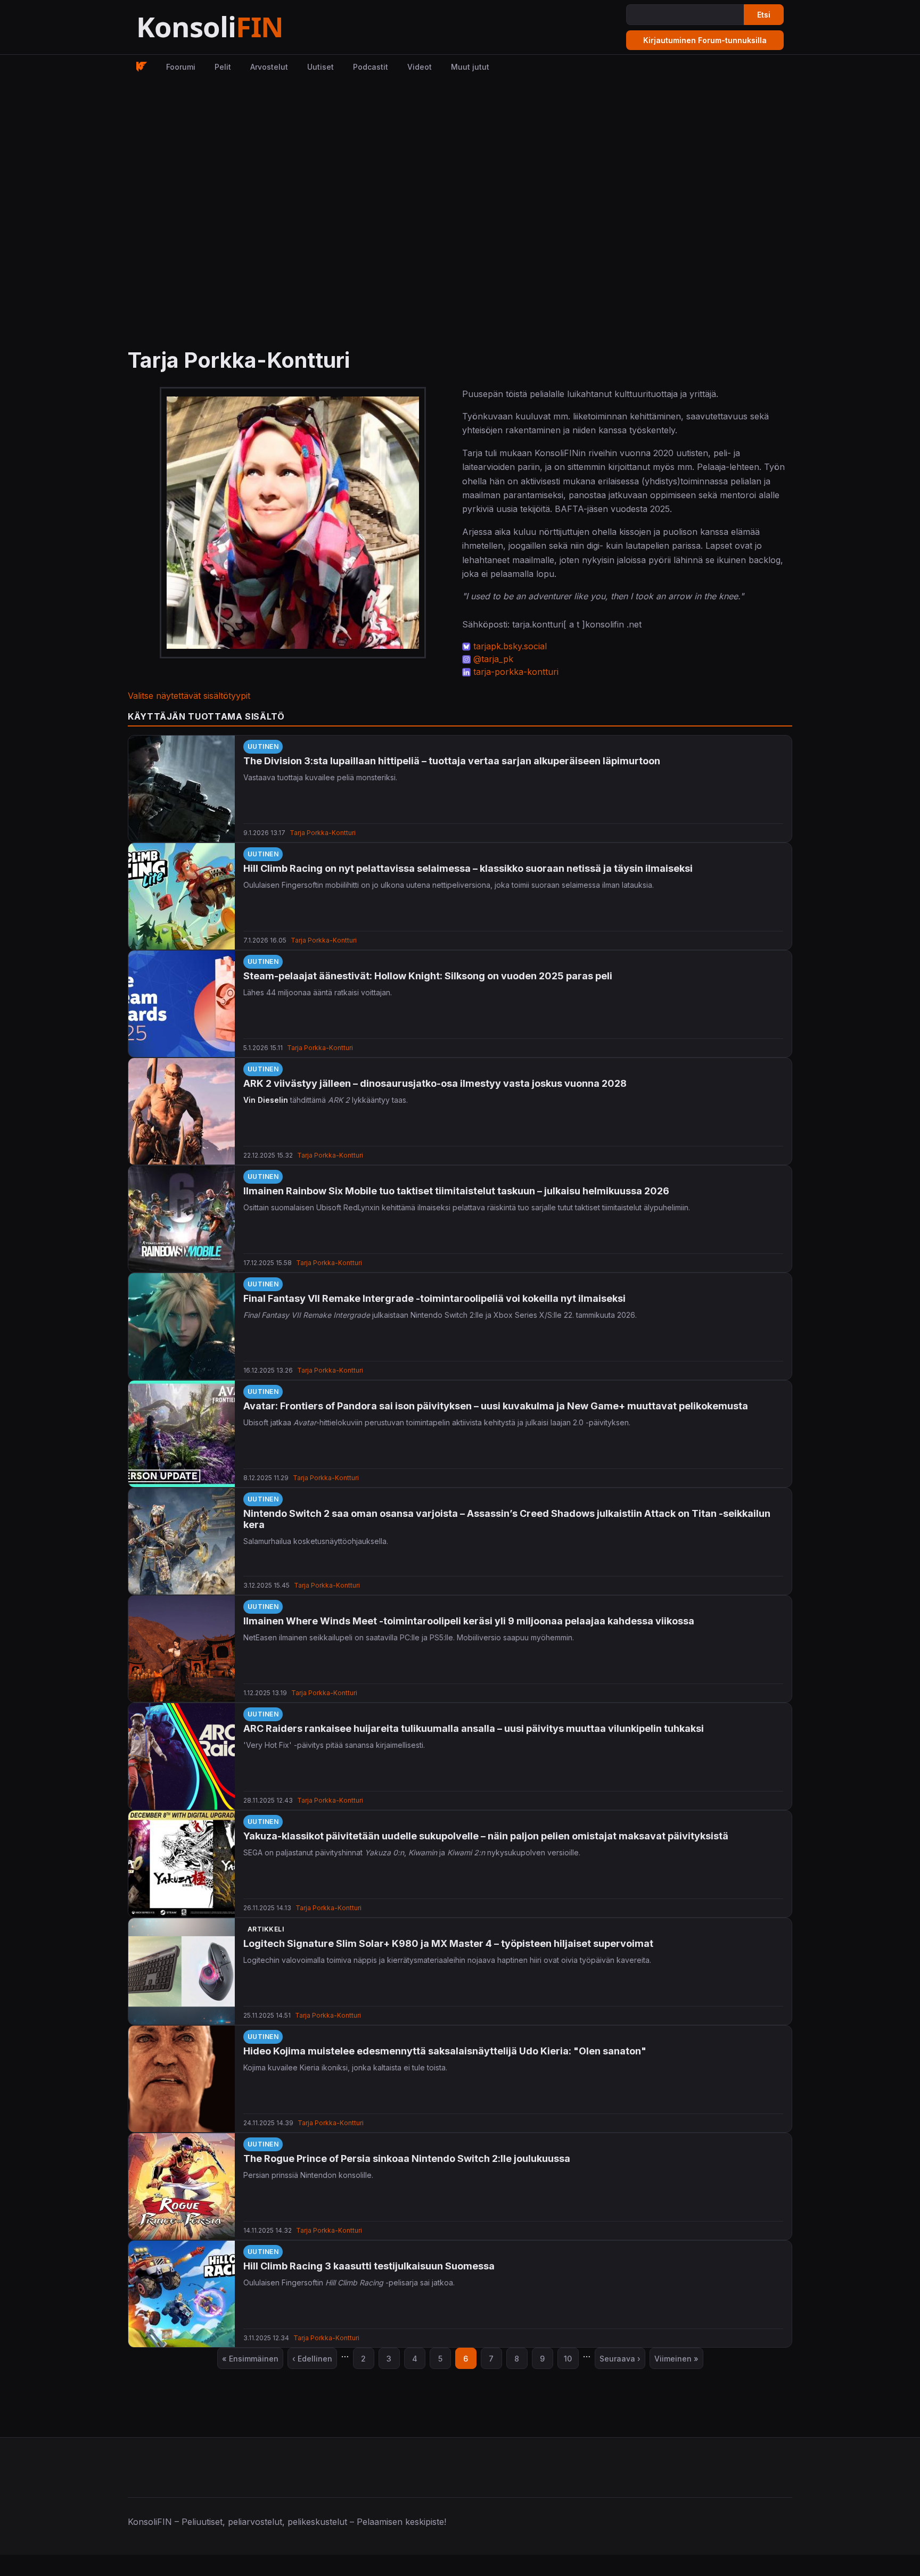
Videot (420, 67)
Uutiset (321, 67)
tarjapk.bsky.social (510, 646)
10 (571, 2361)
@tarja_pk (493, 659)
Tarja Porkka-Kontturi (323, 833)
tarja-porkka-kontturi (516, 672)
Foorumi (181, 67)
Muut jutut (470, 67)
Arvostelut (269, 67)
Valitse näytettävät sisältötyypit (189, 696)
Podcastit (371, 67)
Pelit (223, 67)
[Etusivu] (236, 27)
